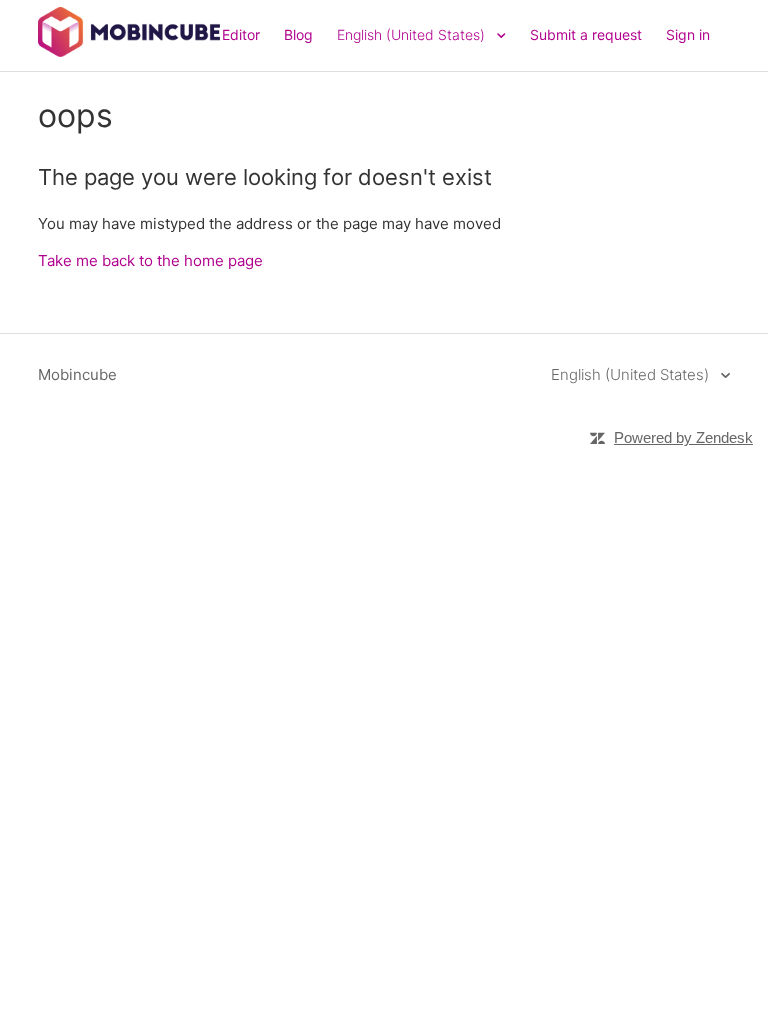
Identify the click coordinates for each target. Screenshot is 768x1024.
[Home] (128, 51)
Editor (241, 34)
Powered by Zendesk (683, 437)
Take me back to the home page (150, 260)
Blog (298, 34)
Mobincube (77, 374)
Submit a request (586, 34)
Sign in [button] (688, 34)
